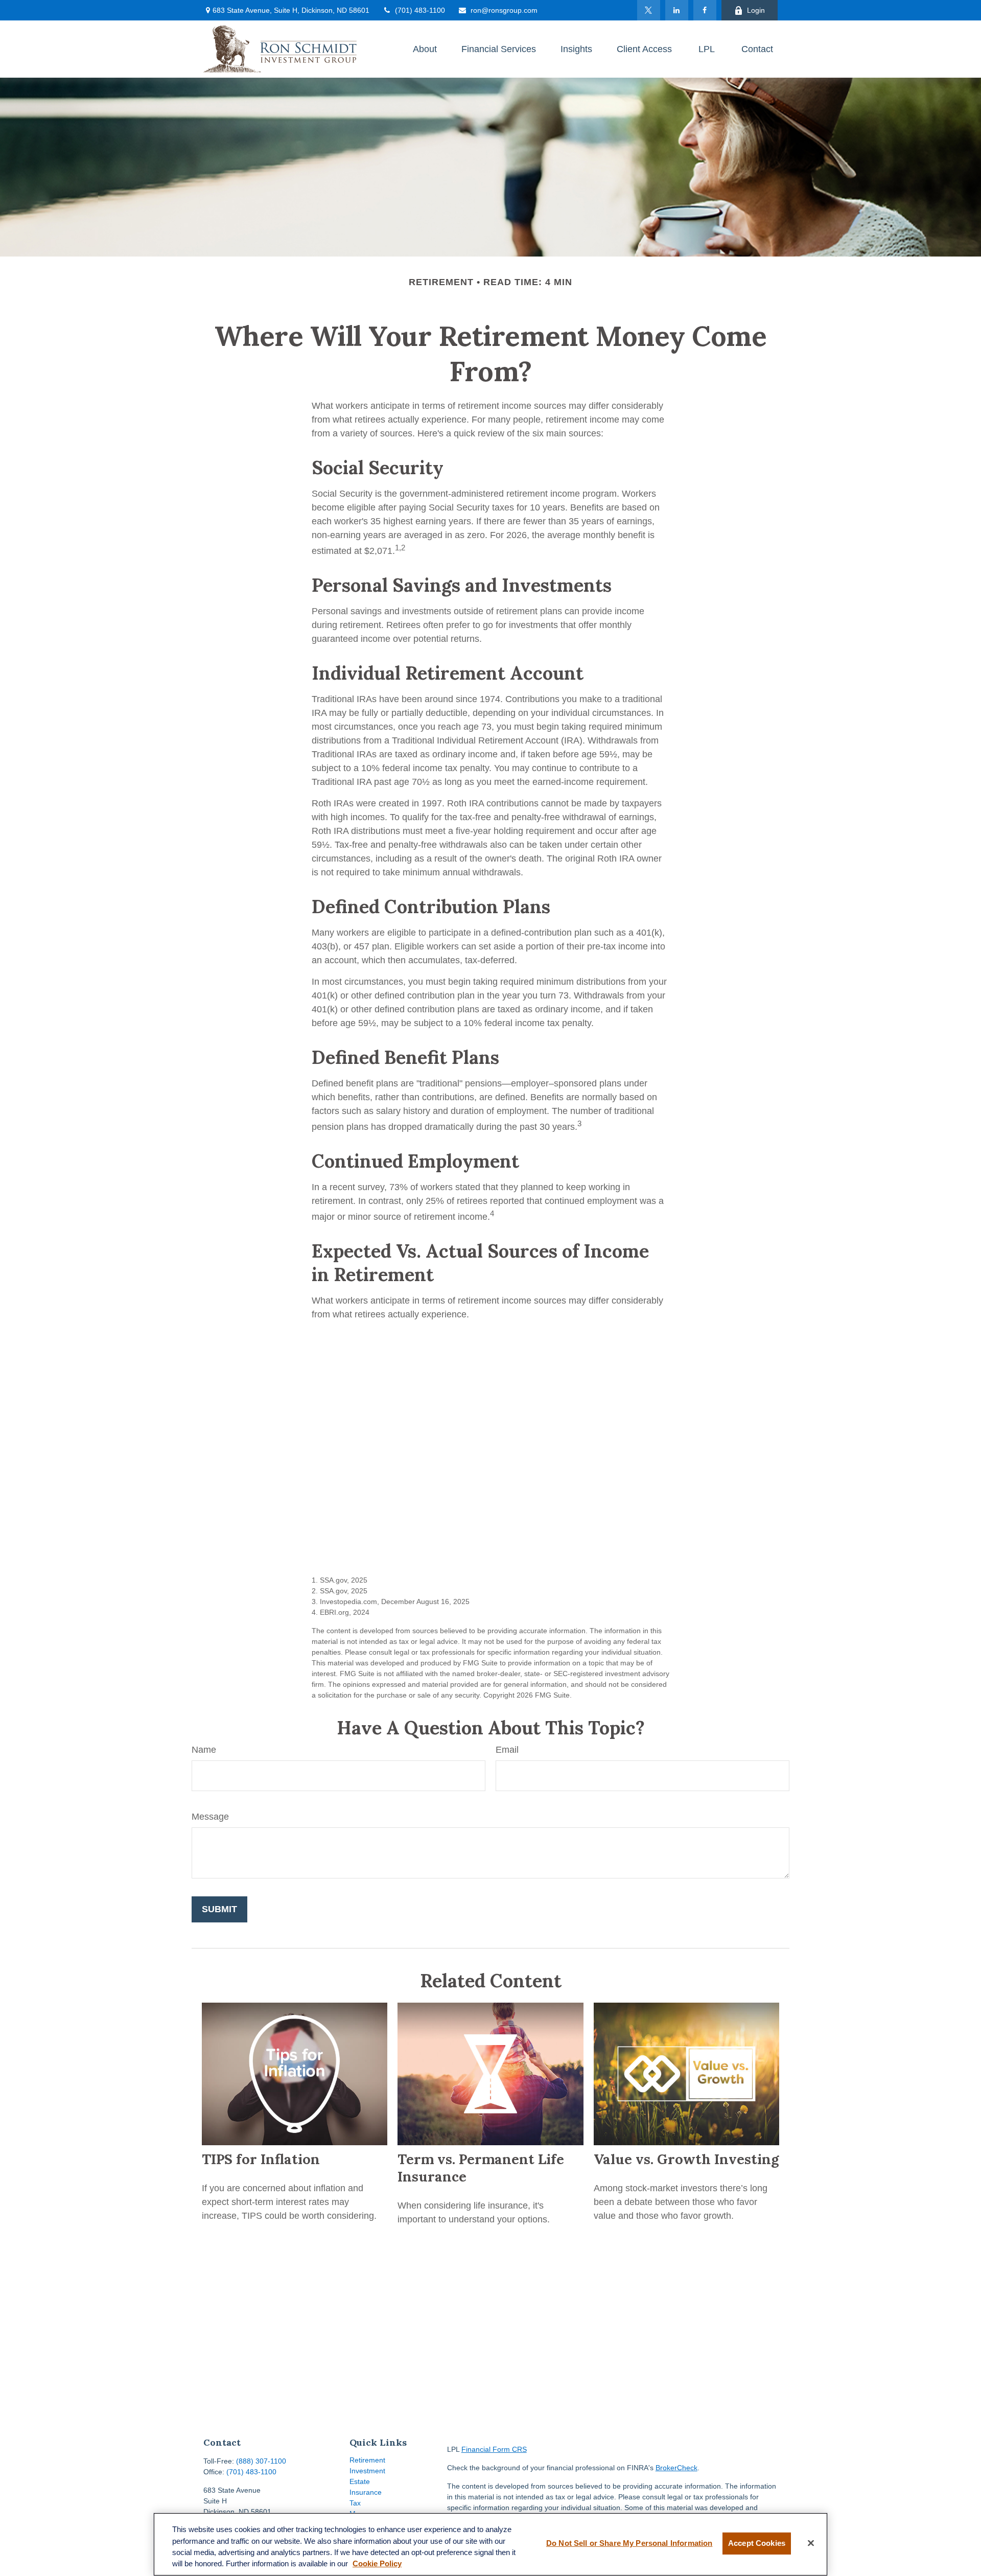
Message (210, 1817)
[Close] (811, 2543)
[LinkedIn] (677, 10)
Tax (355, 2503)
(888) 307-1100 (261, 2461)
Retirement (367, 2460)
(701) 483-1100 (420, 10)
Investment (367, 2471)
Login (756, 10)
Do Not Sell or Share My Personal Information (629, 2543)
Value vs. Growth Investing (686, 2159)
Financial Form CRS (494, 2449)
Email (507, 1750)
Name (204, 1750)
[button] (425, 49)
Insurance (366, 2492)
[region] (491, 2544)
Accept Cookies (757, 2543)
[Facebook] (705, 10)
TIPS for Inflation (261, 2159)
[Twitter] (649, 10)
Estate (360, 2481)
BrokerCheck (676, 2468)
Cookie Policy (377, 2564)
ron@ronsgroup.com (504, 10)
